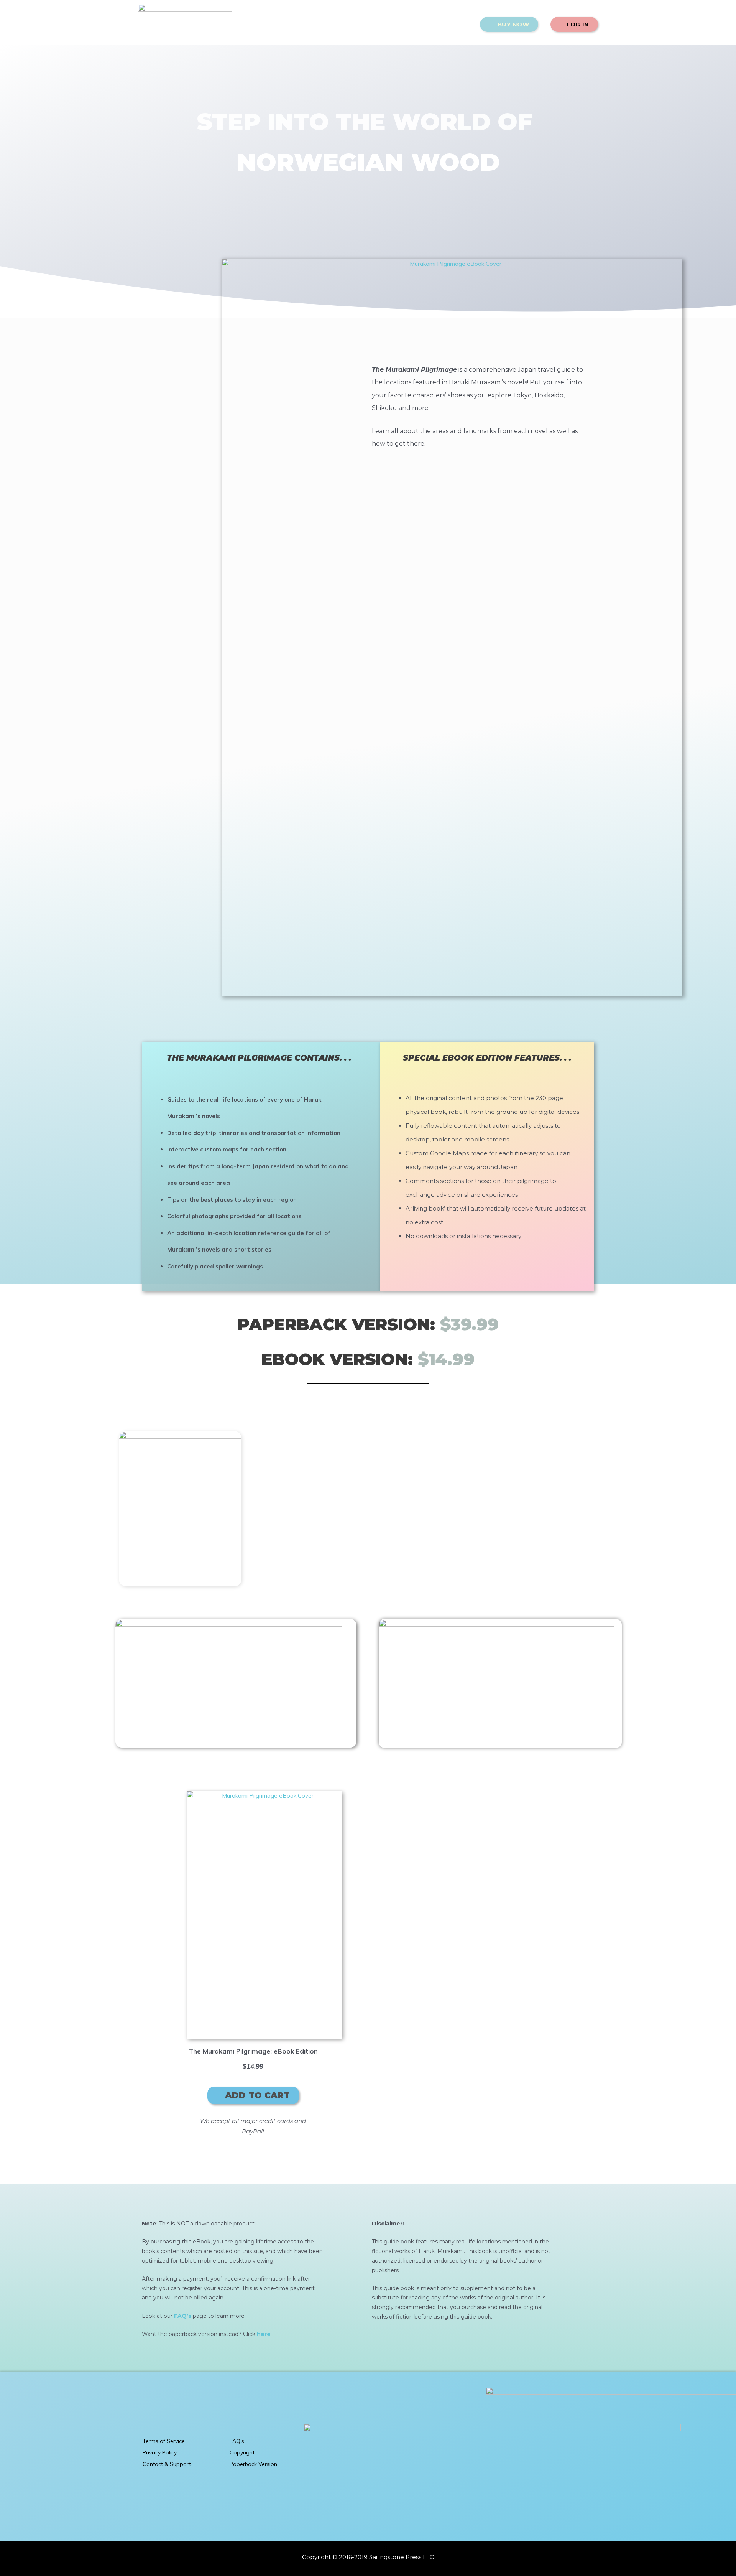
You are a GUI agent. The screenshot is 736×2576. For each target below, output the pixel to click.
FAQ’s (237, 2441)
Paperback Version (253, 2464)
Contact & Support (167, 2464)
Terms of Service (164, 2441)
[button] (509, 24)
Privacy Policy (160, 2452)
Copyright (242, 2452)
